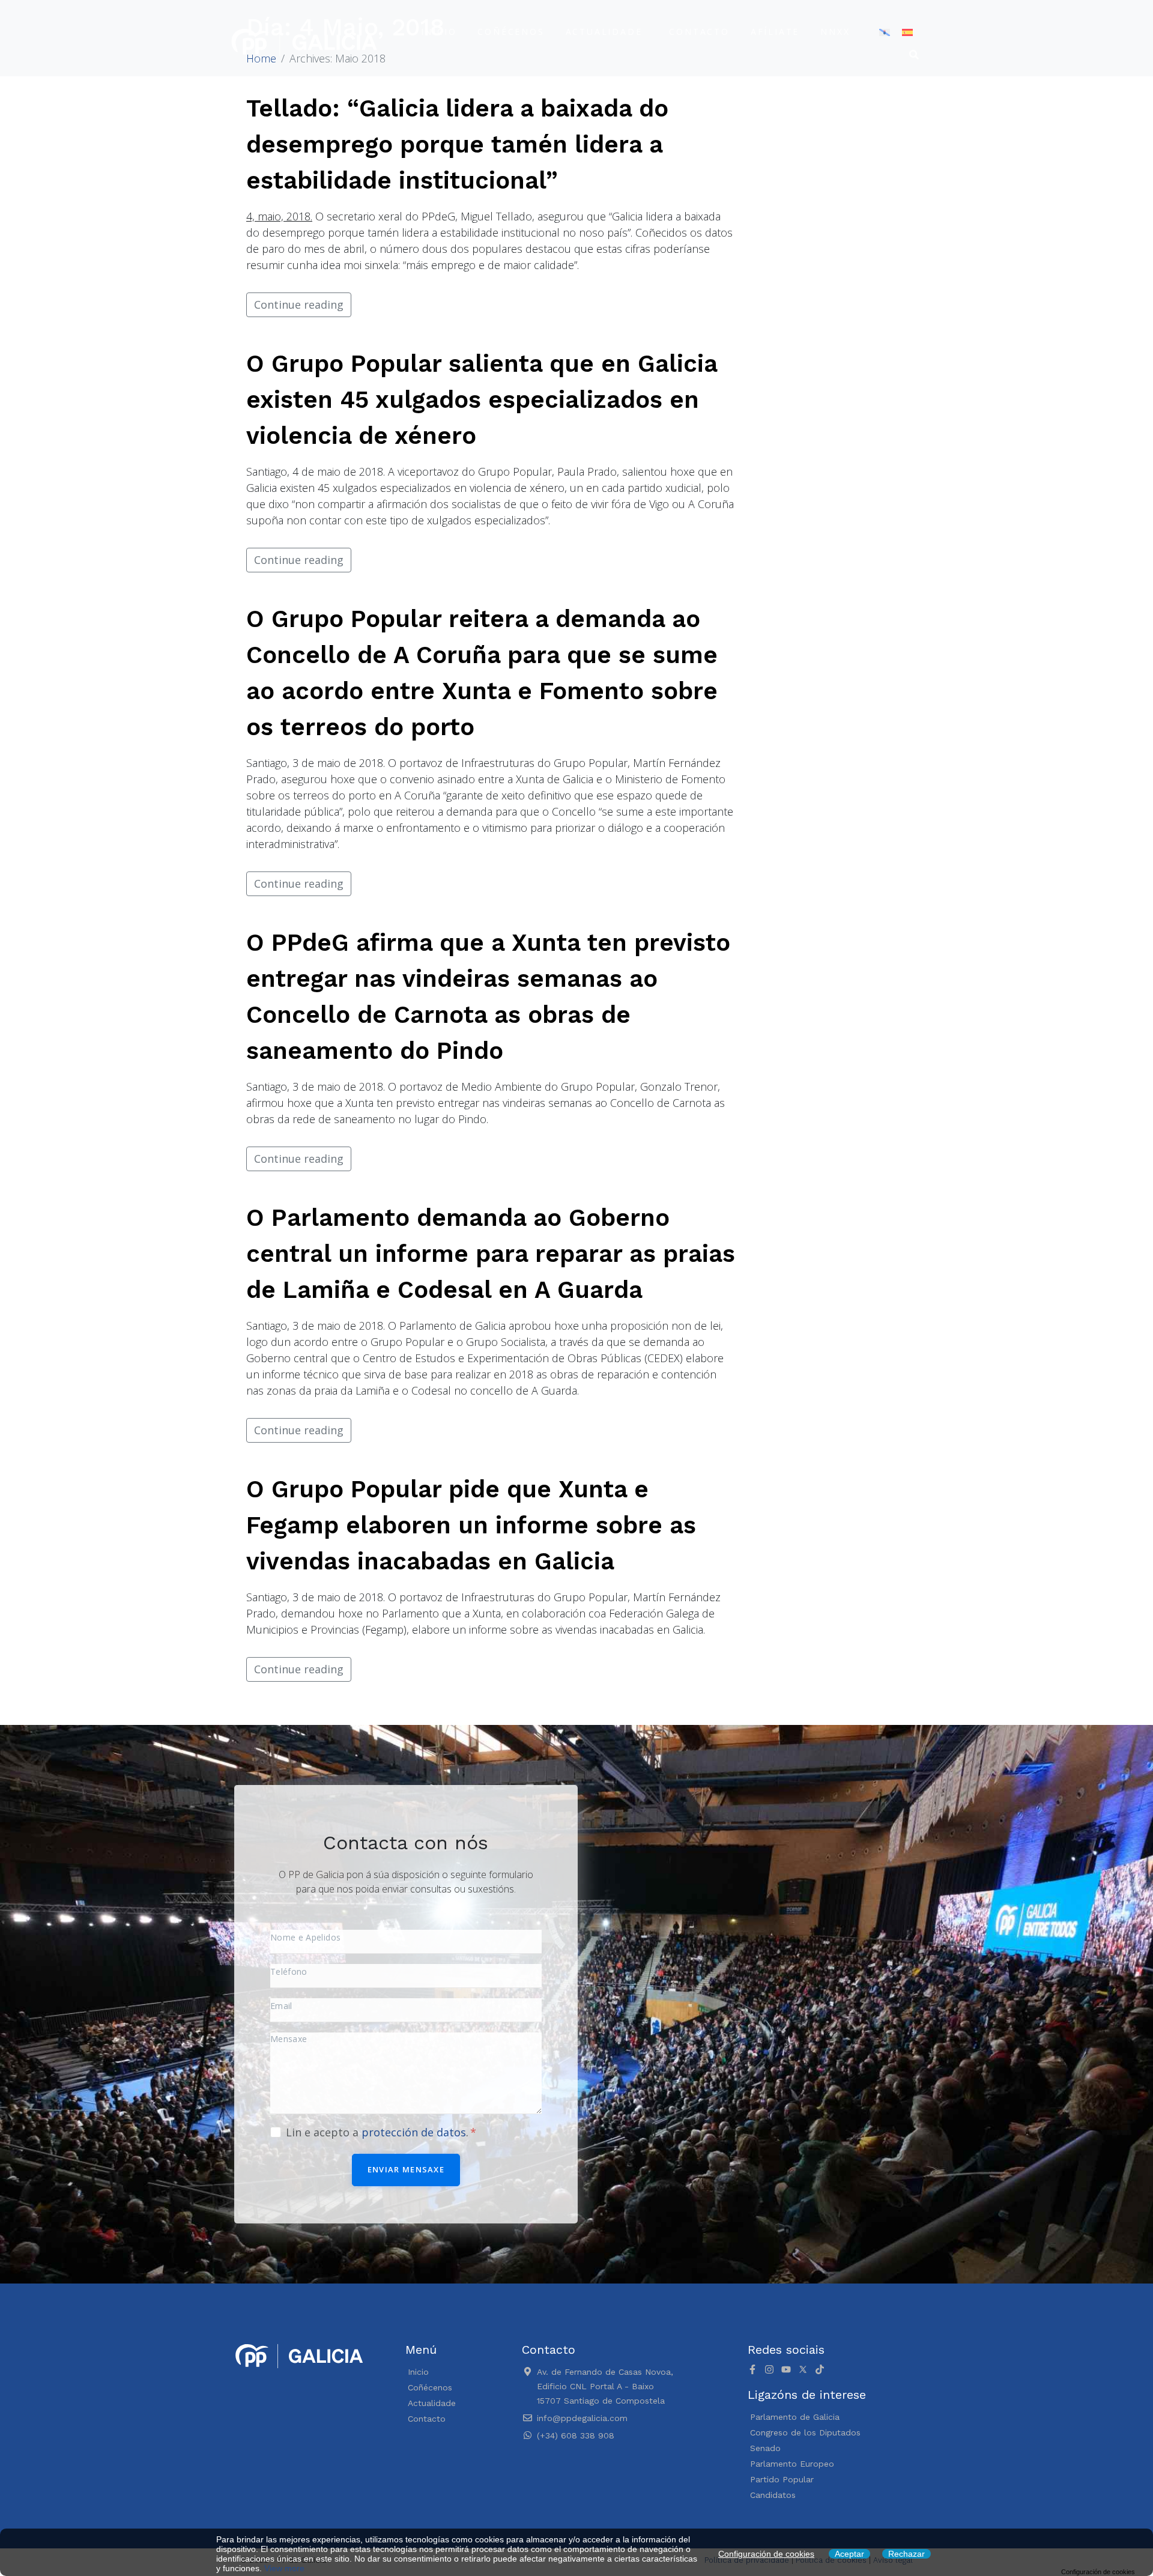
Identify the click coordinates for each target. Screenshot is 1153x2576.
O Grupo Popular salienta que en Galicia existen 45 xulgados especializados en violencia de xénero (482, 400)
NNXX (835, 32)
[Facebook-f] (752, 2369)
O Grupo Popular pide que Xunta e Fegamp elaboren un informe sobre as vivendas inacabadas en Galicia (471, 1525)
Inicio (439, 32)
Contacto (699, 32)
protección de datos (414, 2132)
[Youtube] (786, 2369)
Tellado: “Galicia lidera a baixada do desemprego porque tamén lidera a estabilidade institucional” (457, 144)
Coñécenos (511, 32)
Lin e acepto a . (379, 2132)
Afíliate (775, 32)
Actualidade (604, 32)
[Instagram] (769, 2369)
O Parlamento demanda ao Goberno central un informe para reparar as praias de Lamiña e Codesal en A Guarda (491, 1254)
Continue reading (299, 305)
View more (284, 2568)
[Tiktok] (820, 2369)
